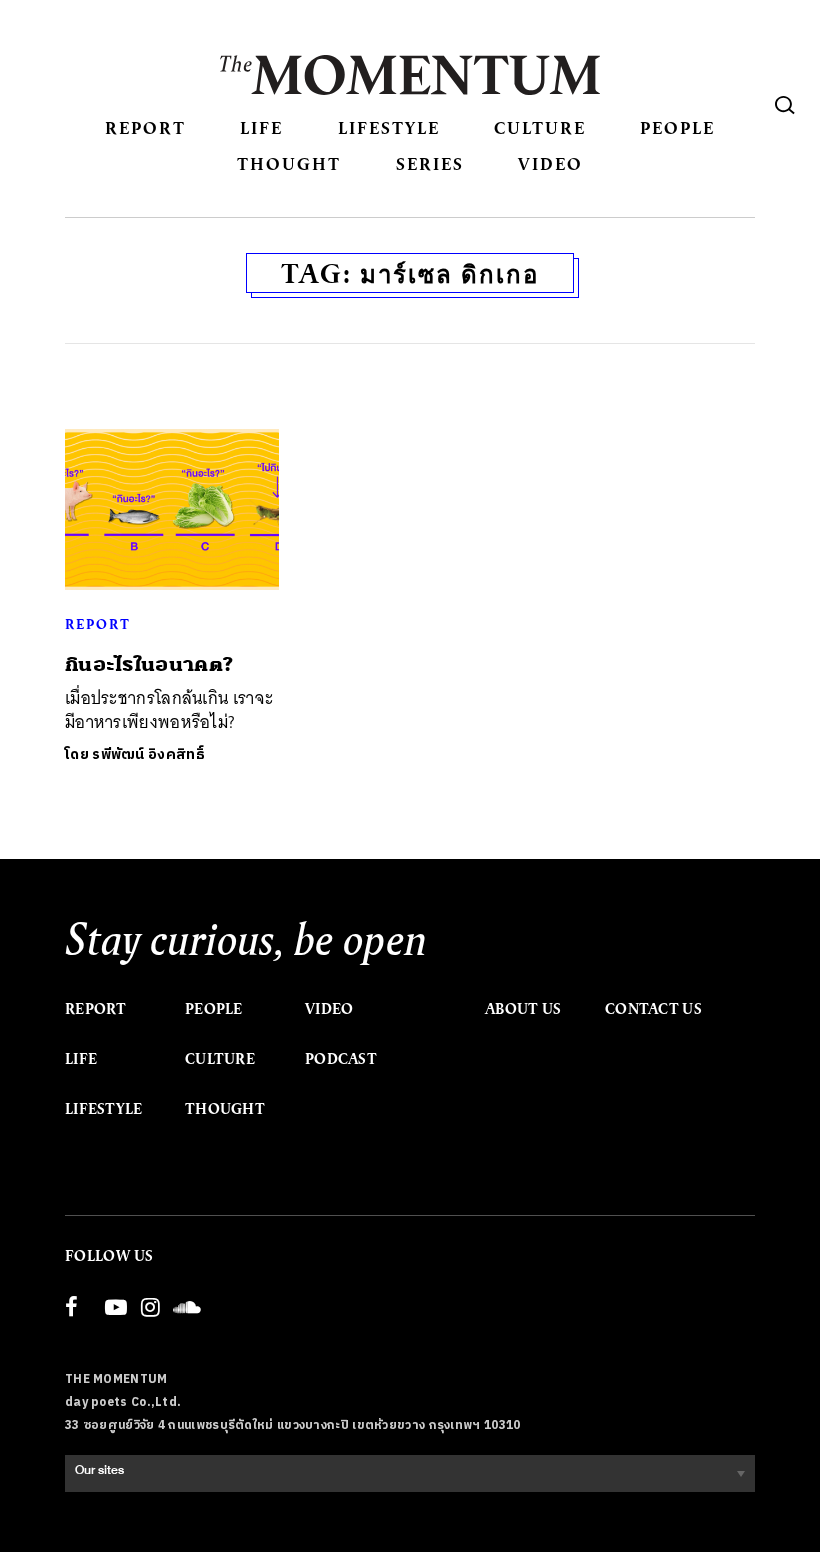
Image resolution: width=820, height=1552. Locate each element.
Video (550, 163)
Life (261, 127)
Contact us (653, 1009)
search (785, 105)
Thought (289, 163)
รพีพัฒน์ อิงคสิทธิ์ (148, 754)
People (677, 127)
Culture (540, 127)
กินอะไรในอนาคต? (149, 664)
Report (145, 127)
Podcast (341, 1059)
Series (430, 163)
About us (523, 1009)
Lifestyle (389, 127)
